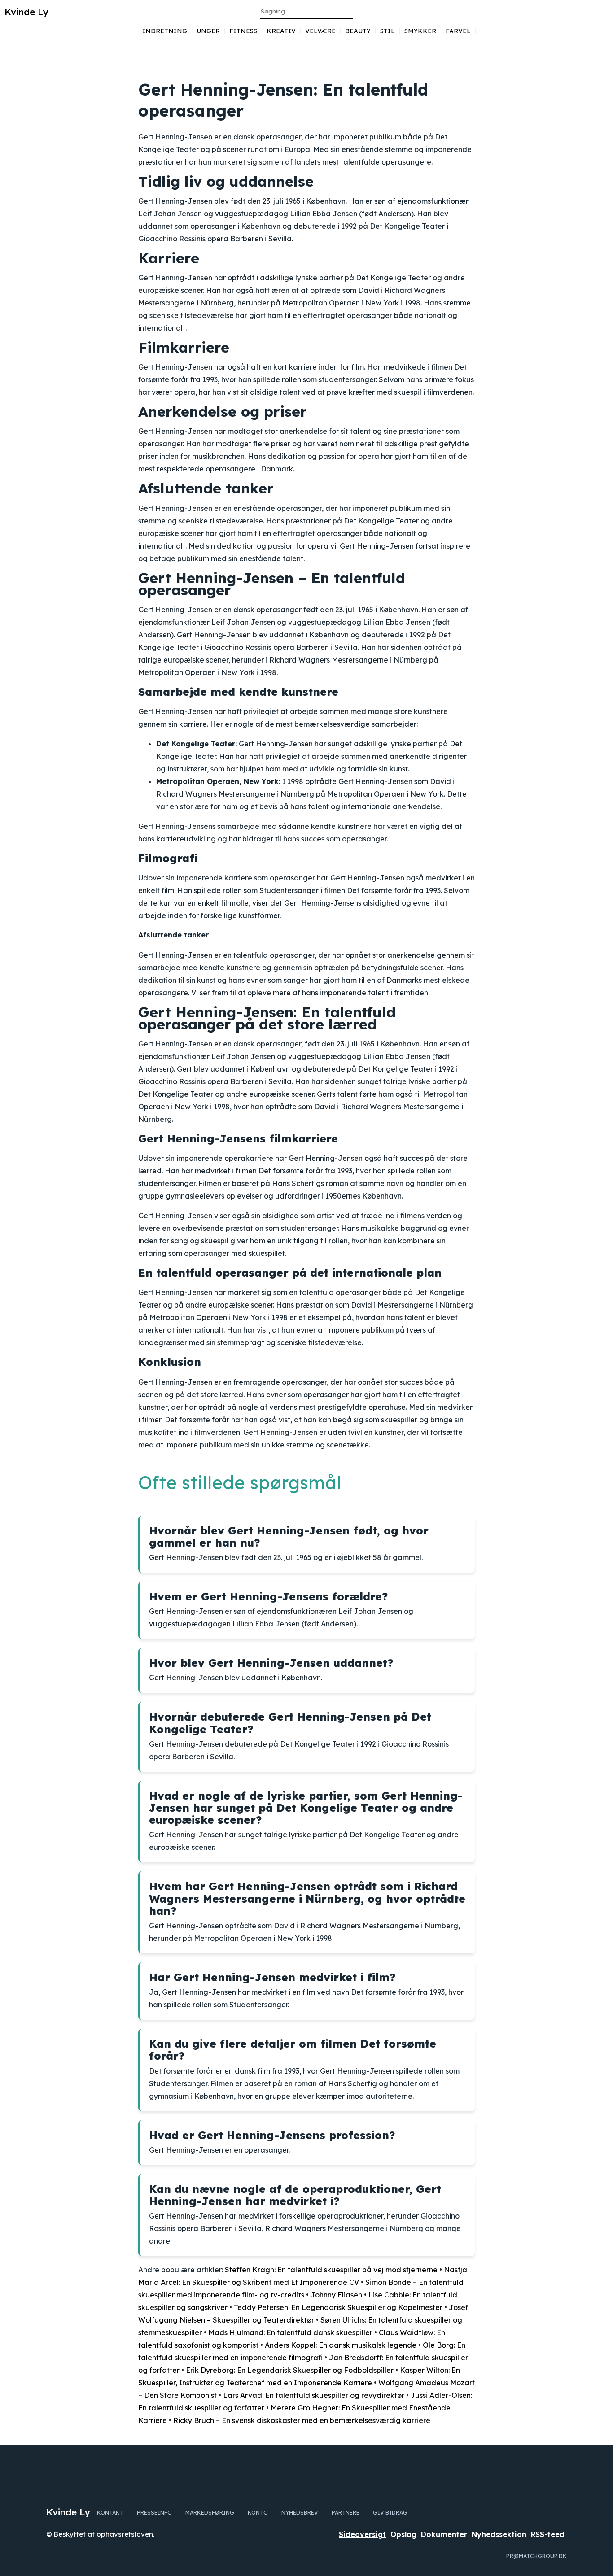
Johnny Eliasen (336, 2295)
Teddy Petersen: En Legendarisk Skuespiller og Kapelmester (338, 2307)
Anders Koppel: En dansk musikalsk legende (341, 2345)
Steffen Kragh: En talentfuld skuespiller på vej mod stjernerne (331, 2270)
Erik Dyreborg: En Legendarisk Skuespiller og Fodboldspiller (290, 2370)
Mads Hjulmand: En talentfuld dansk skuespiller (290, 2332)
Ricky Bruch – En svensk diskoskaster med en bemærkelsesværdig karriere (302, 2420)
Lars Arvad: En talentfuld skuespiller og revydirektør (314, 2395)
